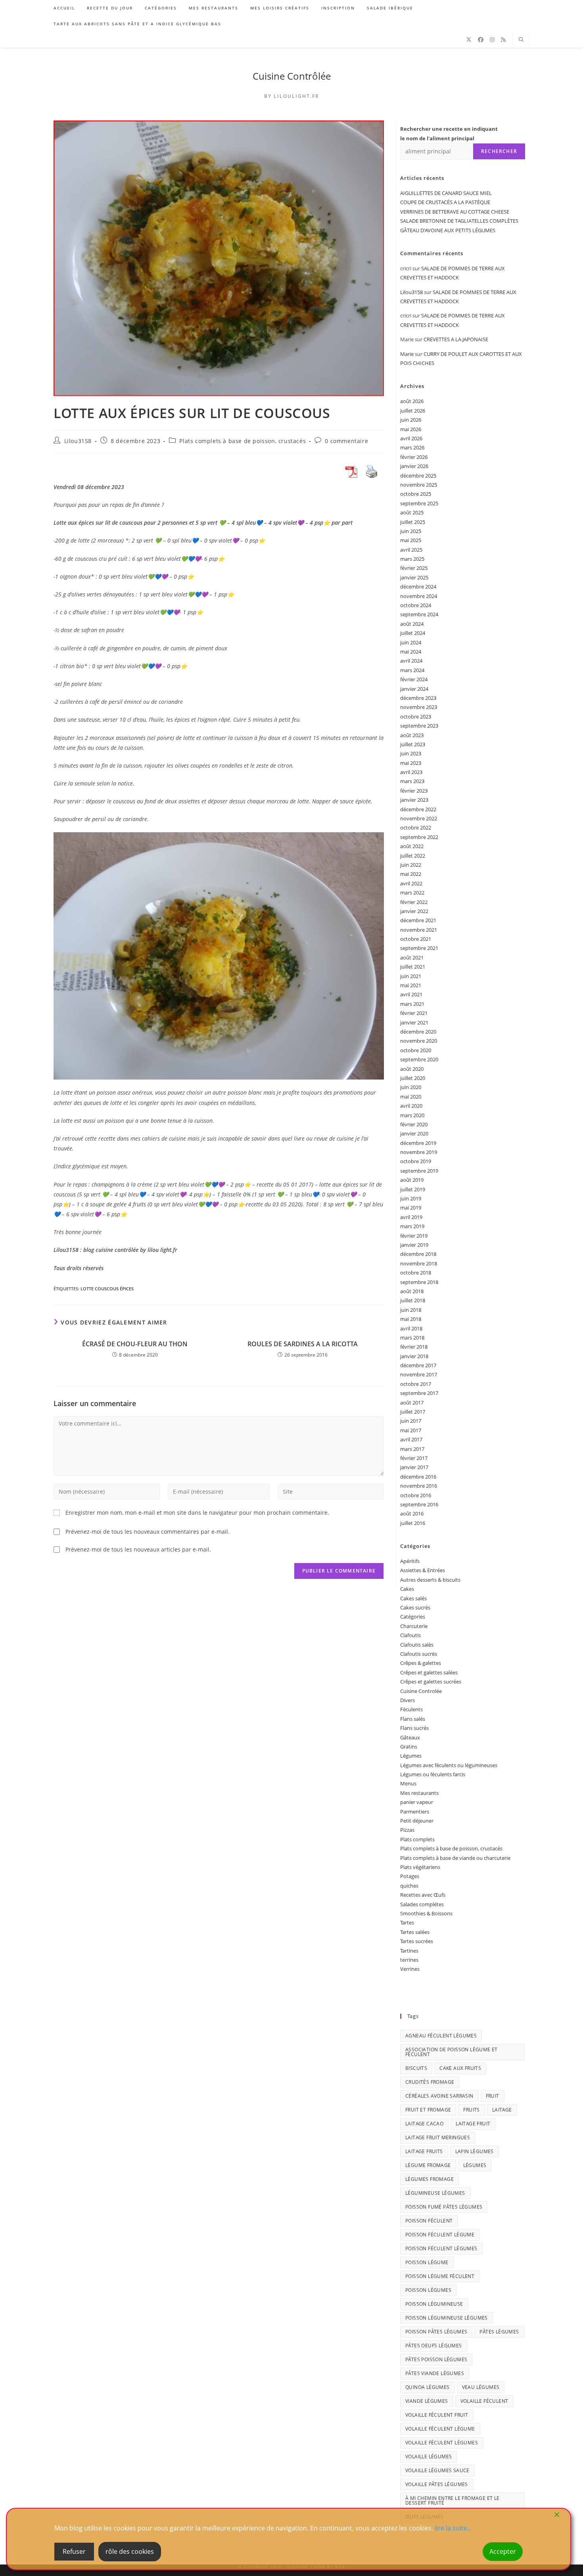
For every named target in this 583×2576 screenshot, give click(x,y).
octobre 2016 (416, 1495)
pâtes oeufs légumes (434, 2346)
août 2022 (412, 846)
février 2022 (414, 902)
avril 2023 (411, 772)
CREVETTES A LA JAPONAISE (456, 339)
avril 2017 (411, 1439)
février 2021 (414, 1013)
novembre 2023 (419, 707)
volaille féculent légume (440, 2429)
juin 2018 (411, 1310)
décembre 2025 (418, 476)
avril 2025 (411, 550)
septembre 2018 (419, 1282)
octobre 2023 (416, 717)
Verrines (410, 1969)
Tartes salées (415, 1932)
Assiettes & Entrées (423, 1570)
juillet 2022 (413, 856)
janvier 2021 (414, 1022)
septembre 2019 (419, 1171)
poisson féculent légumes (441, 2248)
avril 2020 (411, 1106)
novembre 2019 (419, 1152)
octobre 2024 (416, 605)
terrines (409, 1960)
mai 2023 (411, 763)
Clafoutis (410, 1635)
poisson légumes (428, 2290)
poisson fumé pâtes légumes (444, 2207)
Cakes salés (413, 1598)
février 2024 (414, 679)
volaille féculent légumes (442, 2443)
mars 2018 (412, 1338)
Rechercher (499, 151)
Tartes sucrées (417, 1941)
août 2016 (412, 1513)
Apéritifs (410, 1561)
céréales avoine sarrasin (439, 2096)
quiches (409, 1886)
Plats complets (417, 1839)
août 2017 (412, 1403)
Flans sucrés (414, 1728)
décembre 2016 (418, 1477)
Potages (410, 1876)
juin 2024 (411, 642)
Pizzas (407, 1830)
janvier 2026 (414, 466)
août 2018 (412, 1291)
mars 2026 (412, 447)
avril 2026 (411, 438)
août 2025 (412, 512)
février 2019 (414, 1236)
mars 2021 (412, 1004)
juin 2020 (411, 1087)
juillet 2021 (413, 967)
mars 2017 (412, 1449)
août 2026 (412, 401)
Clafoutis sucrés (419, 1654)
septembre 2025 (419, 503)
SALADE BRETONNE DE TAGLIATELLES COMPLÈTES (459, 221)
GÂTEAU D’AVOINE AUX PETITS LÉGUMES (448, 230)
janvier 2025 (414, 577)
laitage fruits (424, 2151)
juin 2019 (411, 1198)
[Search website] (521, 40)
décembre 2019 (418, 1143)
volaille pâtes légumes (437, 2484)
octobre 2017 (416, 1384)
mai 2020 (411, 1097)
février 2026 (414, 457)
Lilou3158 (78, 441)
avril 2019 (411, 1217)
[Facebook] (481, 40)
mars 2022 (412, 892)
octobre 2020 (416, 1050)
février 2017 (414, 1458)
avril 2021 (411, 994)
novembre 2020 (419, 1041)
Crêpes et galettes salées (429, 1672)
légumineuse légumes (435, 2193)
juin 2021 (411, 976)
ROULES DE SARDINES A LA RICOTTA (303, 1344)
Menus (408, 1783)
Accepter (503, 2551)
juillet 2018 (413, 1300)
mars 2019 (412, 1226)
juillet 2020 (413, 1078)
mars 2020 (412, 1115)
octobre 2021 (416, 939)
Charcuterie (414, 1626)
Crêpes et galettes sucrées (431, 1682)
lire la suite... (453, 2528)
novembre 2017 (419, 1374)
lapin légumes (475, 2151)
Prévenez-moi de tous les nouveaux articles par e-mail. (138, 1549)
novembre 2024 (419, 596)
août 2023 (412, 735)
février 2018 (414, 1347)
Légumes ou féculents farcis (433, 1774)
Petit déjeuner (417, 1821)
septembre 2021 (419, 948)
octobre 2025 (416, 494)
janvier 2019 (414, 1245)
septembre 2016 (419, 1504)
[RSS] (503, 40)
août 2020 (412, 1069)
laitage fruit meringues (438, 2137)
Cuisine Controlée (421, 1691)
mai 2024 (411, 652)
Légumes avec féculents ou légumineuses (449, 1765)
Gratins (409, 1747)
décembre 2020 (418, 1032)
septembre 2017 (419, 1393)
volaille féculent (484, 2401)
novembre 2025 (419, 485)
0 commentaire (346, 441)
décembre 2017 (418, 1365)
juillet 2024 (413, 633)
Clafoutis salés (417, 1645)
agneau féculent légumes (441, 2036)
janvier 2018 (414, 1356)
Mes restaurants (419, 1793)
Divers (408, 1700)
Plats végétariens (420, 1867)
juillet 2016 (413, 1523)
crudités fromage (430, 2082)
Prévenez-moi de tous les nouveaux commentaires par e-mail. (148, 1532)
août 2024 (412, 624)
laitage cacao (424, 2124)
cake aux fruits (460, 2068)
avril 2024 (411, 661)
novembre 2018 (419, 1263)
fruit (493, 2096)
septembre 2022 (419, 837)
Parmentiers (415, 1812)
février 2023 (414, 791)
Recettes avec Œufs (423, 1895)
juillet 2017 (413, 1412)
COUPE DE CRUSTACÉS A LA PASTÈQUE (445, 202)
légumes (475, 2165)
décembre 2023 (418, 698)
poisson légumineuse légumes (447, 2318)
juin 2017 (411, 1421)
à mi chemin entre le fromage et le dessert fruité (453, 2501)
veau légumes (481, 2387)
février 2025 (414, 568)
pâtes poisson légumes (436, 2359)
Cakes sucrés (415, 1607)
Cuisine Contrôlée (292, 76)
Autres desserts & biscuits (430, 1580)
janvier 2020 (414, 1133)
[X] (469, 40)
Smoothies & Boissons (426, 1913)
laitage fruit (473, 2124)
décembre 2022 (418, 809)
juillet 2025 (413, 522)
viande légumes (427, 2401)
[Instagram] (492, 40)
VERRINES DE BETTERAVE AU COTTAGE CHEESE (455, 212)
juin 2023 (411, 753)
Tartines (409, 1951)
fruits (471, 2110)
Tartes (407, 1922)
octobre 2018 (416, 1273)
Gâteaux (410, 1737)
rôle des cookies (130, 2551)
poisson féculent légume (440, 2235)
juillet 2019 (413, 1189)
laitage (502, 2110)
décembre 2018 (418, 1254)
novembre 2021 (419, 930)
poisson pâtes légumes (436, 2332)
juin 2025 (411, 531)
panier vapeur (417, 1802)
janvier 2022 (414, 911)
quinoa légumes (428, 2387)
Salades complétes (422, 1904)
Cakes (407, 1589)
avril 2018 (411, 1328)
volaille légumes (429, 2457)
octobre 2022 (416, 827)
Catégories (413, 1617)
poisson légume (427, 2262)
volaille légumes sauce (437, 2470)
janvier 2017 (414, 1467)
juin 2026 (411, 420)
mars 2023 (412, 781)
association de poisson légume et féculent (452, 2052)
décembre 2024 (418, 587)
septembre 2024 (419, 614)
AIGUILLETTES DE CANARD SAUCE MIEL (446, 193)
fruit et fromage (428, 2110)
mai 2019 (411, 1208)
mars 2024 (412, 670)
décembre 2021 (418, 920)
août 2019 (412, 1180)
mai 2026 (411, 429)
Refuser (74, 2551)
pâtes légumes (499, 2332)
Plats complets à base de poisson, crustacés (243, 441)
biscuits (416, 2068)
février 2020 (414, 1124)
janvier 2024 (414, 689)
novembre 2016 (419, 1486)
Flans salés (413, 1719)
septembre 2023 (419, 726)
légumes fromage (430, 2179)
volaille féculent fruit (437, 2415)
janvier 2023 (414, 800)
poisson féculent (429, 2221)
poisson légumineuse (434, 2304)
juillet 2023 (413, 744)
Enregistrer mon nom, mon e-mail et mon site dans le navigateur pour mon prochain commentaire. (197, 1513)
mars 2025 (412, 559)
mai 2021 (411, 985)
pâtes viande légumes (435, 2373)
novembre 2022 (419, 818)
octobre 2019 (416, 1161)
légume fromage (428, 2165)
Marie (407, 354)
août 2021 (412, 957)
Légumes (411, 1756)
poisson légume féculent (440, 2276)
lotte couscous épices (107, 1289)
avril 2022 (411, 883)
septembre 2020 (419, 1059)
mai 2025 (411, 540)
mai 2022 (411, 874)
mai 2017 (411, 1430)
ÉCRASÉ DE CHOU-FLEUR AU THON (135, 1344)
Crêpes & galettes (421, 1663)
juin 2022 (411, 865)
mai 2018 (411, 1319)
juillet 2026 (413, 411)
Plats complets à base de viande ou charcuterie (455, 1858)
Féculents (411, 1709)
